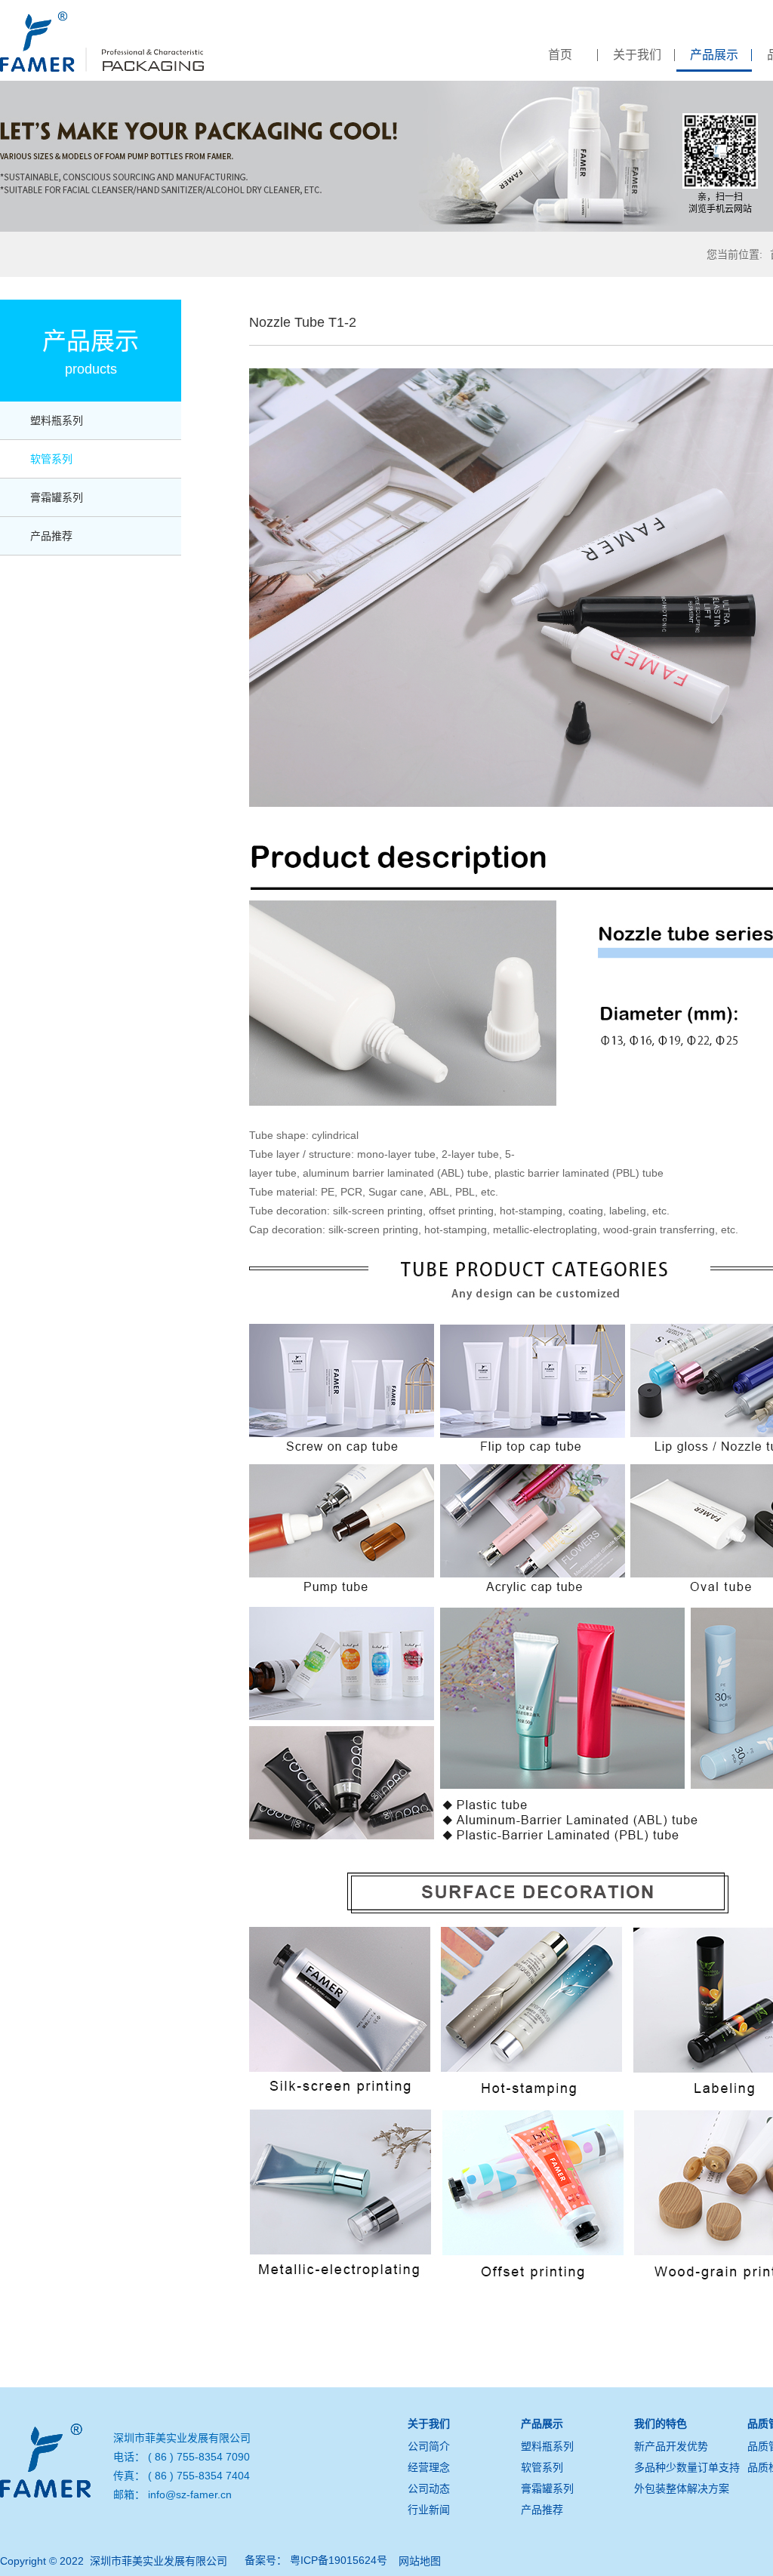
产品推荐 (51, 536)
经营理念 (429, 2467)
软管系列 (51, 459)
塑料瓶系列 (57, 420)
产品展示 (714, 55)
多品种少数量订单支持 (687, 2467)
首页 (560, 55)
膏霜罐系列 (57, 497)
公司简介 (429, 2446)
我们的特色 (661, 2424)
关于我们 (637, 55)
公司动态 (429, 2488)
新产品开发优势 (671, 2446)
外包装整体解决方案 (682, 2488)
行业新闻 (429, 2510)
